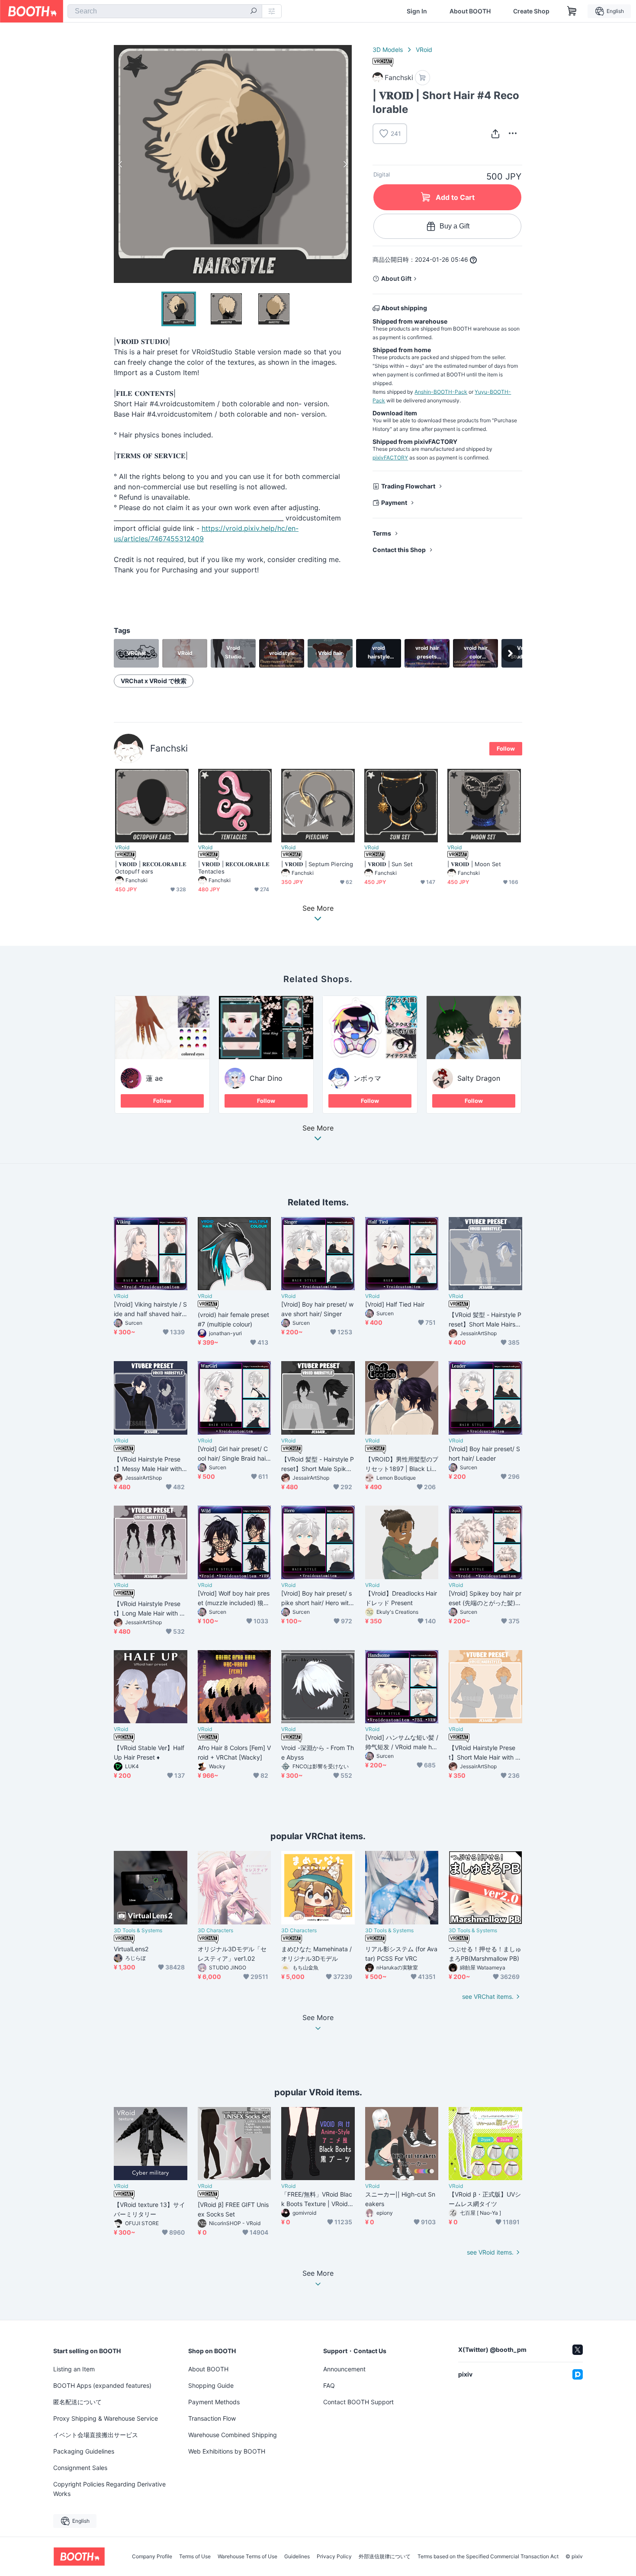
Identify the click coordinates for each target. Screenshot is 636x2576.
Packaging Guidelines (84, 2451)
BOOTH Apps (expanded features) (102, 2385)
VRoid (424, 50)
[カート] (422, 78)
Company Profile (152, 2557)
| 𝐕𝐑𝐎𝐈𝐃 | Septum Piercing (317, 864)
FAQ (329, 2385)
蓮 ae (154, 1078)
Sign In (417, 11)
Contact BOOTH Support (358, 2402)
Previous (121, 164)
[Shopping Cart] (572, 11)
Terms (382, 533)
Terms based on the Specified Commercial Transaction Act (488, 2557)
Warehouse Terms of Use (247, 2557)
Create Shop (531, 11)
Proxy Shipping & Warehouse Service (106, 2418)
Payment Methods (214, 2402)
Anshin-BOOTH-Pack (441, 392)
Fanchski (169, 748)
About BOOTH (470, 11)
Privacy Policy (334, 2557)
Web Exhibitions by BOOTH (227, 2451)
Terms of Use (195, 2557)
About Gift (396, 278)
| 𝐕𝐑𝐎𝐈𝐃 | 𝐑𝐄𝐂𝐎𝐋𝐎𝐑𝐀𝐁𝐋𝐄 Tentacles (234, 868)
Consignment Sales (80, 2468)
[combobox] (165, 11)
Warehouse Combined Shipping (233, 2435)
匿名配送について (77, 2402)
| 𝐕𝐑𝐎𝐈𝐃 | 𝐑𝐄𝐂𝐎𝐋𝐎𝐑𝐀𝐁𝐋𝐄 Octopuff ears (151, 868)
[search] (254, 12)
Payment (394, 503)
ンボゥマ (367, 1078)
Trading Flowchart (408, 486)
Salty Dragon (479, 1078)
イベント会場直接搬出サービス (96, 2435)
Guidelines (297, 2557)
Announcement (344, 2369)
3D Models (388, 50)
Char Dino (266, 1078)
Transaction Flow (212, 2418)
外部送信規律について (385, 2557)
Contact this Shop (399, 550)
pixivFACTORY (390, 458)
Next (345, 164)
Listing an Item (74, 2369)
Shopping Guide (211, 2385)
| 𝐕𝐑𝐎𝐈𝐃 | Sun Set (389, 864)
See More (318, 1128)
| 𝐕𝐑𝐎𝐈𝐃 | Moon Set (474, 864)
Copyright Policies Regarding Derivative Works (109, 2489)
